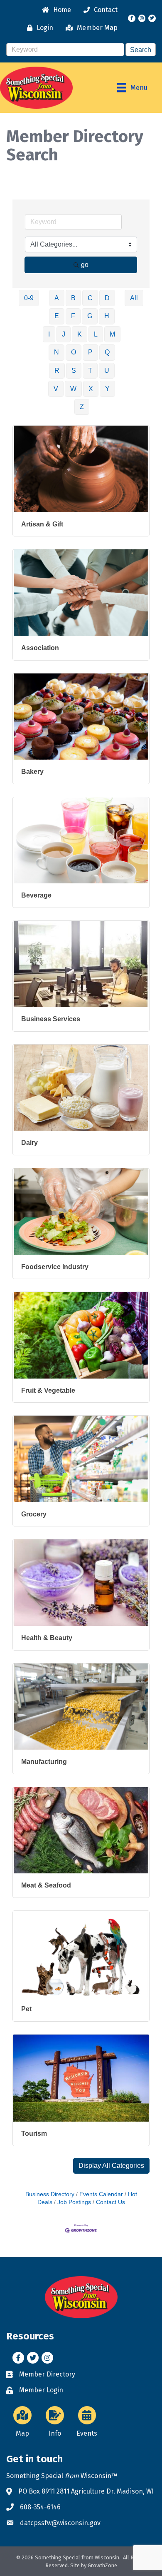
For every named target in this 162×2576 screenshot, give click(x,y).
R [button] (57, 370)
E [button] (57, 316)
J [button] (64, 334)
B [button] (73, 298)
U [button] (107, 370)
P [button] (90, 352)
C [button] (90, 298)
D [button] (107, 298)
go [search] (85, 265)
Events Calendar (101, 2194)
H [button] (107, 316)
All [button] (134, 298)
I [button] (49, 334)
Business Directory (50, 2194)
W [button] (73, 389)
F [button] (73, 316)
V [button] (56, 389)
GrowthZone (102, 2565)
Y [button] (107, 389)
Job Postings (74, 2202)
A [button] (57, 298)
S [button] (74, 370)
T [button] (90, 370)
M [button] (112, 334)
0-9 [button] (29, 298)
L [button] (96, 334)
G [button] (90, 316)
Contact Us (110, 2202)
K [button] (80, 334)
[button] (111, 2166)
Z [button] (82, 407)
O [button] (74, 352)
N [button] (56, 352)
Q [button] (107, 352)
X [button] (91, 389)
